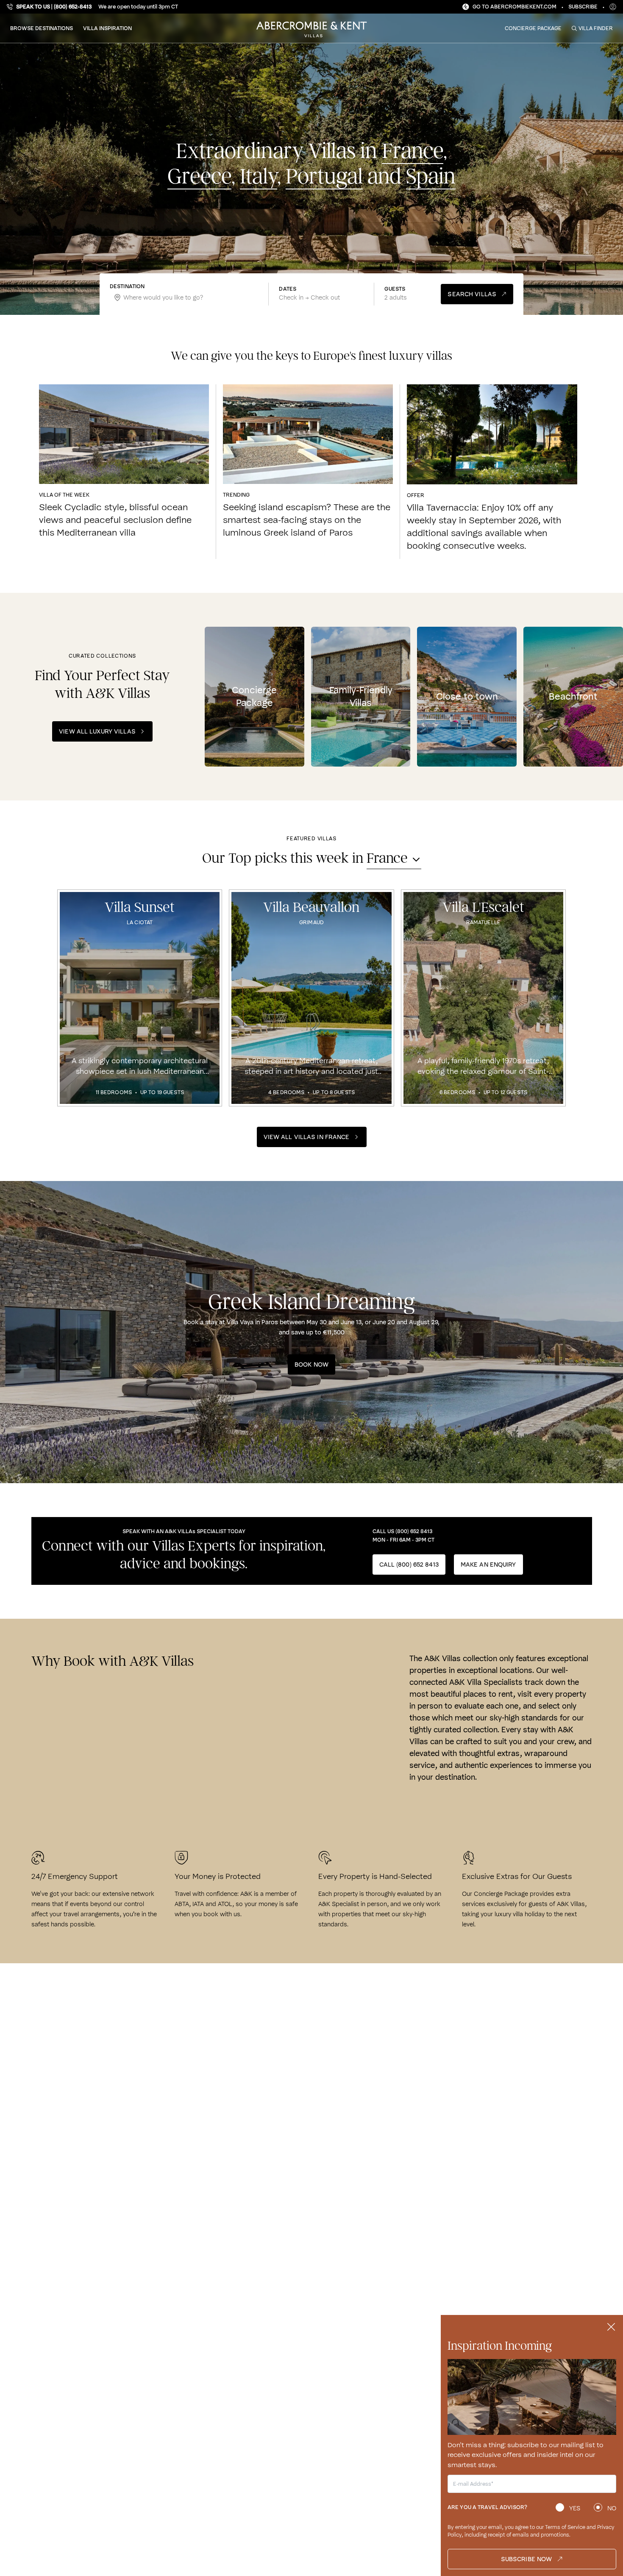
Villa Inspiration (107, 28)
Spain (431, 177)
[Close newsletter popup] (611, 2327)
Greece (199, 177)
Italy (259, 177)
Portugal (324, 177)
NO (612, 2508)
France (413, 151)
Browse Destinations (42, 28)
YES (575, 2508)
